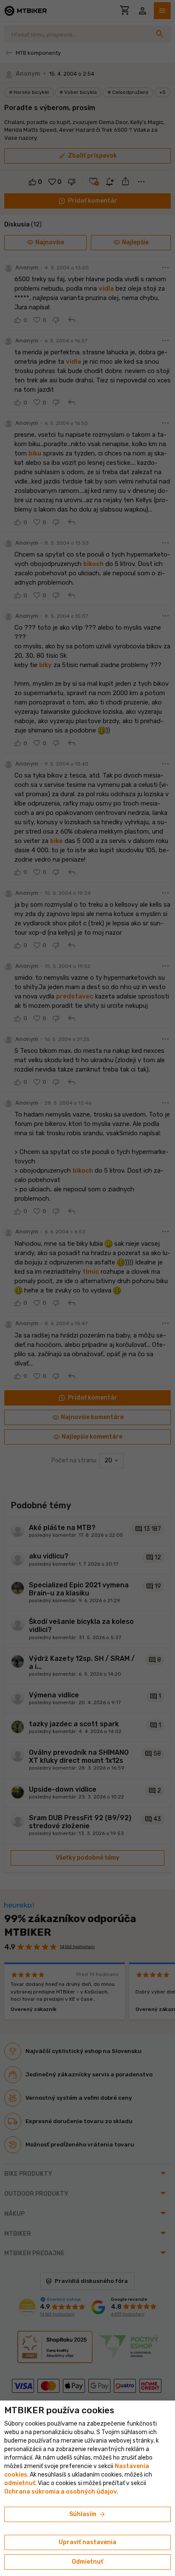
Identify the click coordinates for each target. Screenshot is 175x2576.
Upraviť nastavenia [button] (87, 2542)
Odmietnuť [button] (87, 2562)
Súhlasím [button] (88, 2514)
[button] (20, 2483)
